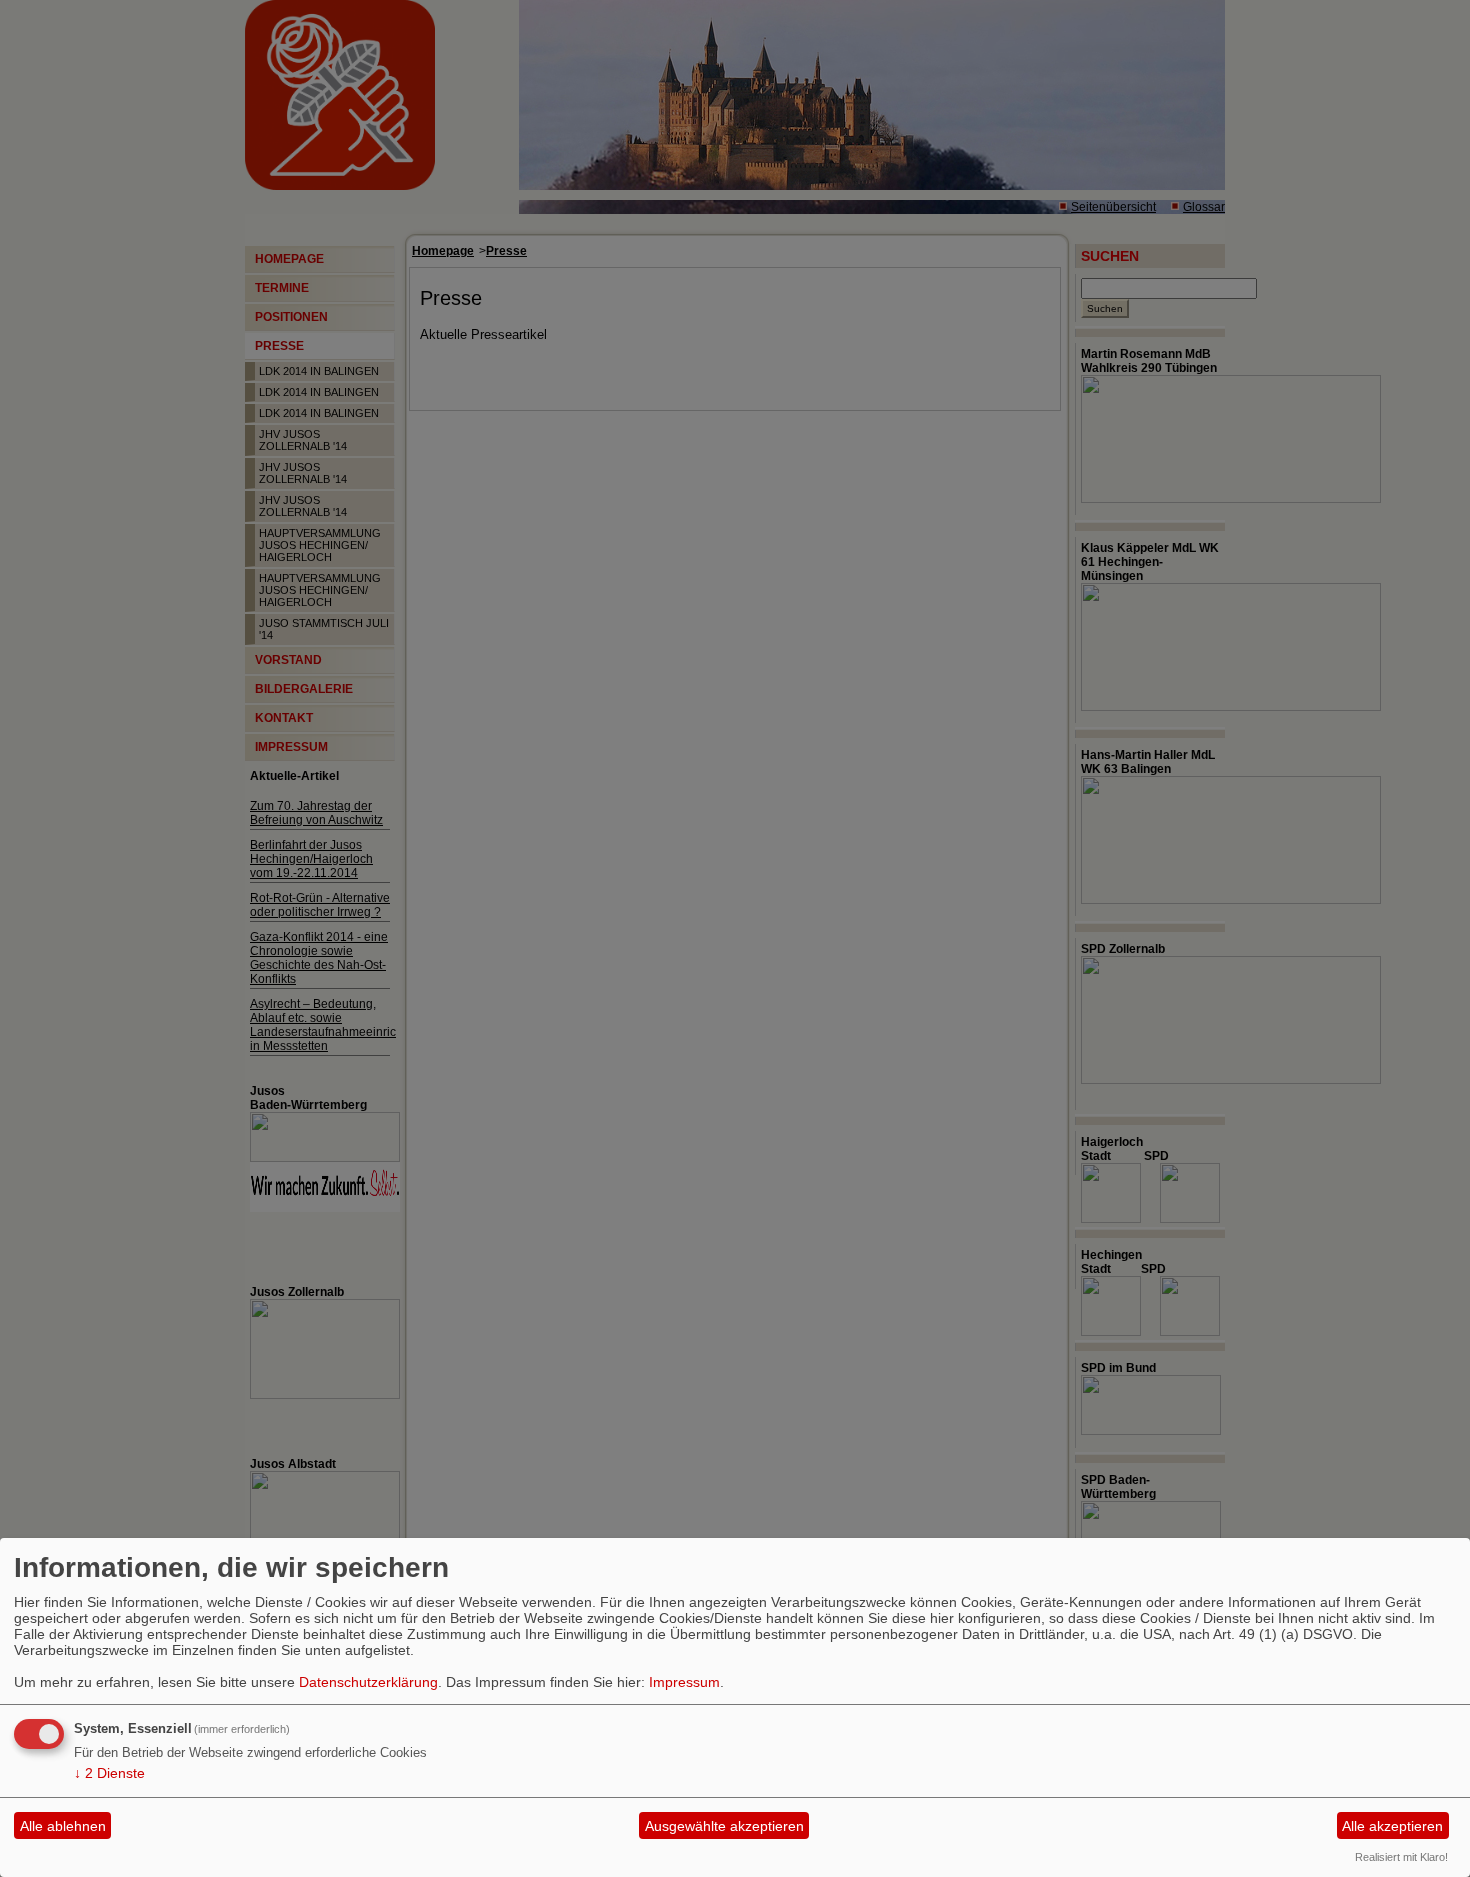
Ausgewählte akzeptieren (724, 1826)
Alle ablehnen (63, 1826)
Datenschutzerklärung (368, 1682)
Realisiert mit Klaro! (1401, 1857)
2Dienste (109, 1773)
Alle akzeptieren (1392, 1826)
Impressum (684, 1682)
